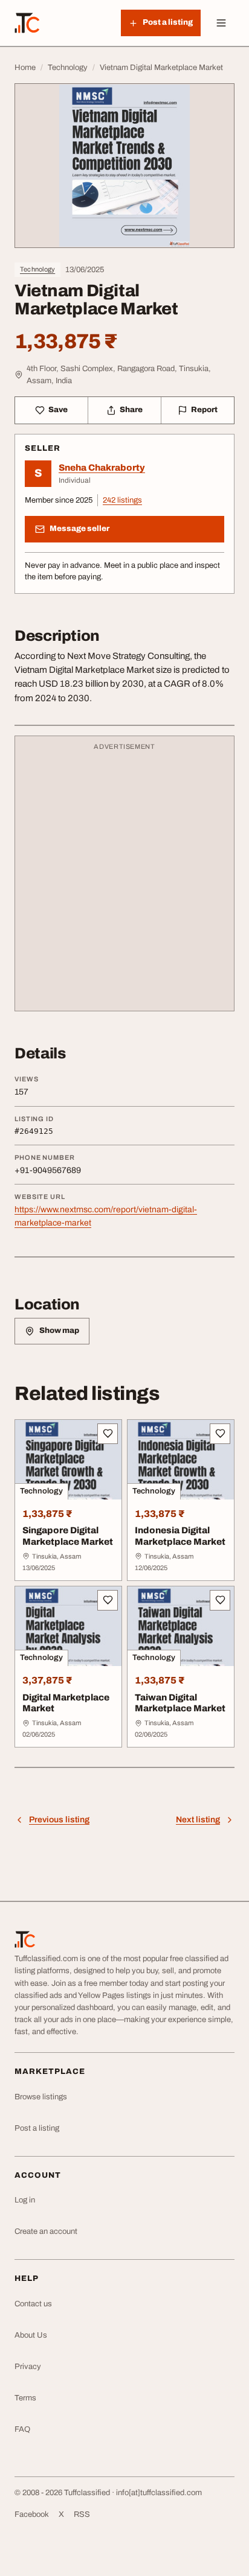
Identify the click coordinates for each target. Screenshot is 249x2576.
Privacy (28, 2367)
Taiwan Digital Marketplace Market (180, 1703)
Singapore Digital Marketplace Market (68, 1536)
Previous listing (59, 1820)
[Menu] (221, 23)
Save (58, 410)
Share (131, 410)
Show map (59, 1331)
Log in (25, 2200)
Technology (37, 269)
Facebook (32, 2514)
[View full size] (124, 166)
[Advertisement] (124, 879)
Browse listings (41, 2097)
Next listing (198, 1820)
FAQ (22, 2429)
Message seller (79, 529)
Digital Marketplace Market (66, 1703)
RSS (82, 2514)
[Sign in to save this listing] (108, 1434)
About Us (31, 2335)
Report (204, 410)
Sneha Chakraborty (102, 468)
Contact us (33, 2304)
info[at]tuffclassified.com (159, 2493)
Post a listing (37, 2128)
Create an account (46, 2231)
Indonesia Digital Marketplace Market (180, 1536)
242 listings (122, 500)
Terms (25, 2398)
